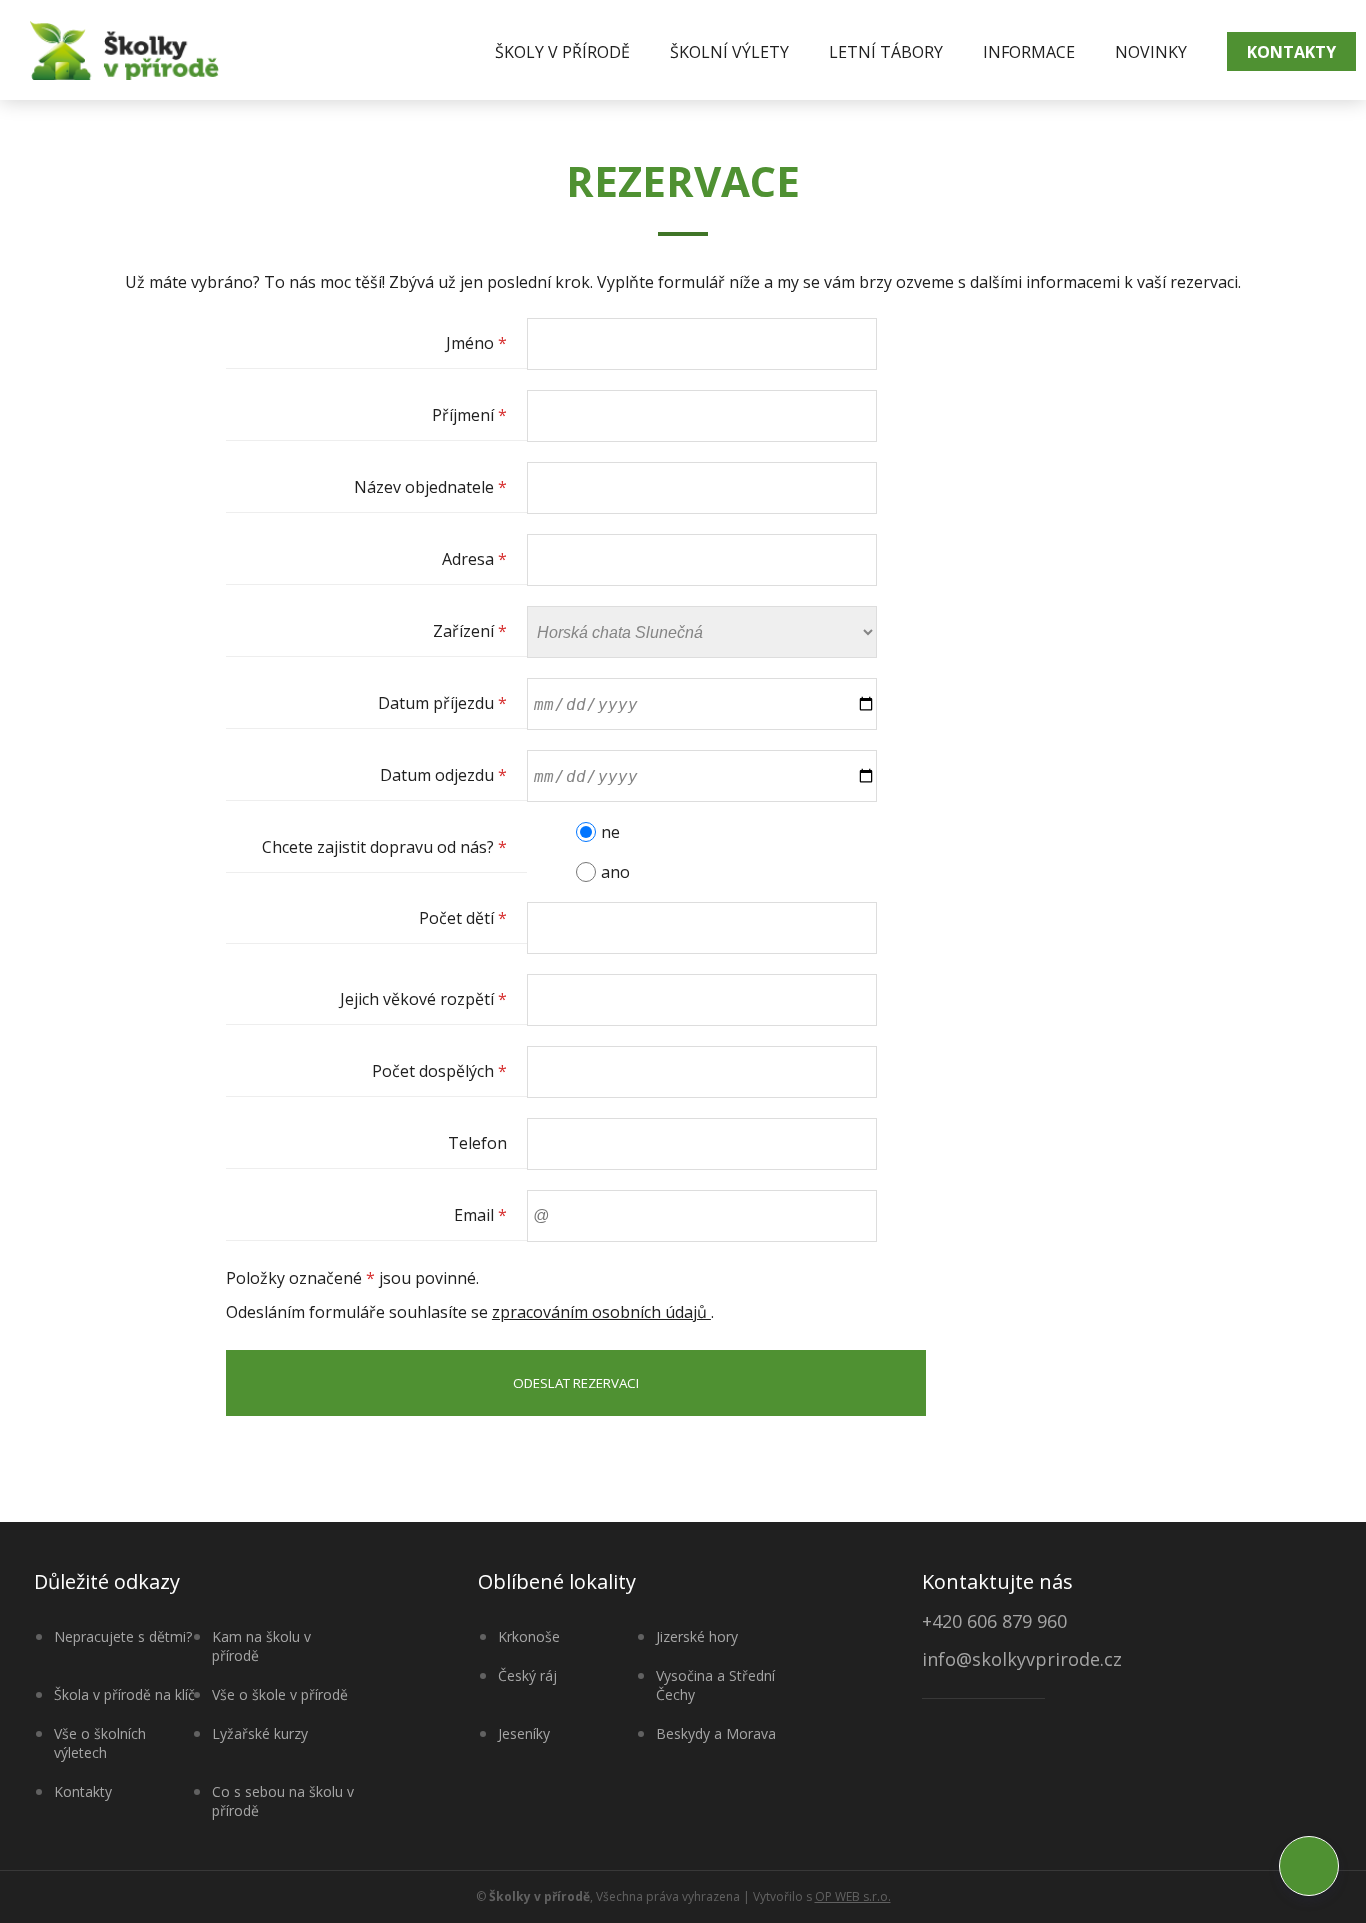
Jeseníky (524, 1733)
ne (610, 832)
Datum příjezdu (442, 703)
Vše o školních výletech (100, 1743)
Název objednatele (430, 487)
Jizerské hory (697, 1636)
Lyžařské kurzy (260, 1733)
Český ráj (527, 1675)
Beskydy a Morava (716, 1733)
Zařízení (470, 631)
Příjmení (469, 415)
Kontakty (1291, 52)
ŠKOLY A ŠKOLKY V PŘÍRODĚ (124, 50)
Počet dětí (463, 918)
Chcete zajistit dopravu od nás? (384, 847)
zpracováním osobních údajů (601, 1312)
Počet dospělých (439, 1071)
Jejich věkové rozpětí (423, 999)
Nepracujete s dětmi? (123, 1636)
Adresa (474, 559)
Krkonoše (529, 1636)
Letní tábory (886, 52)
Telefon (477, 1143)
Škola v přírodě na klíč (124, 1694)
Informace (1029, 52)
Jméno (476, 343)
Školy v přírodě (562, 52)
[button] (1309, 1866)
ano (615, 872)
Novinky (1151, 52)
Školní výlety (729, 52)
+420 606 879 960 (994, 1621)
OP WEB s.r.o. (853, 1896)
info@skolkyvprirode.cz (1022, 1660)
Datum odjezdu (443, 775)
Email (480, 1215)
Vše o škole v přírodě (280, 1694)
